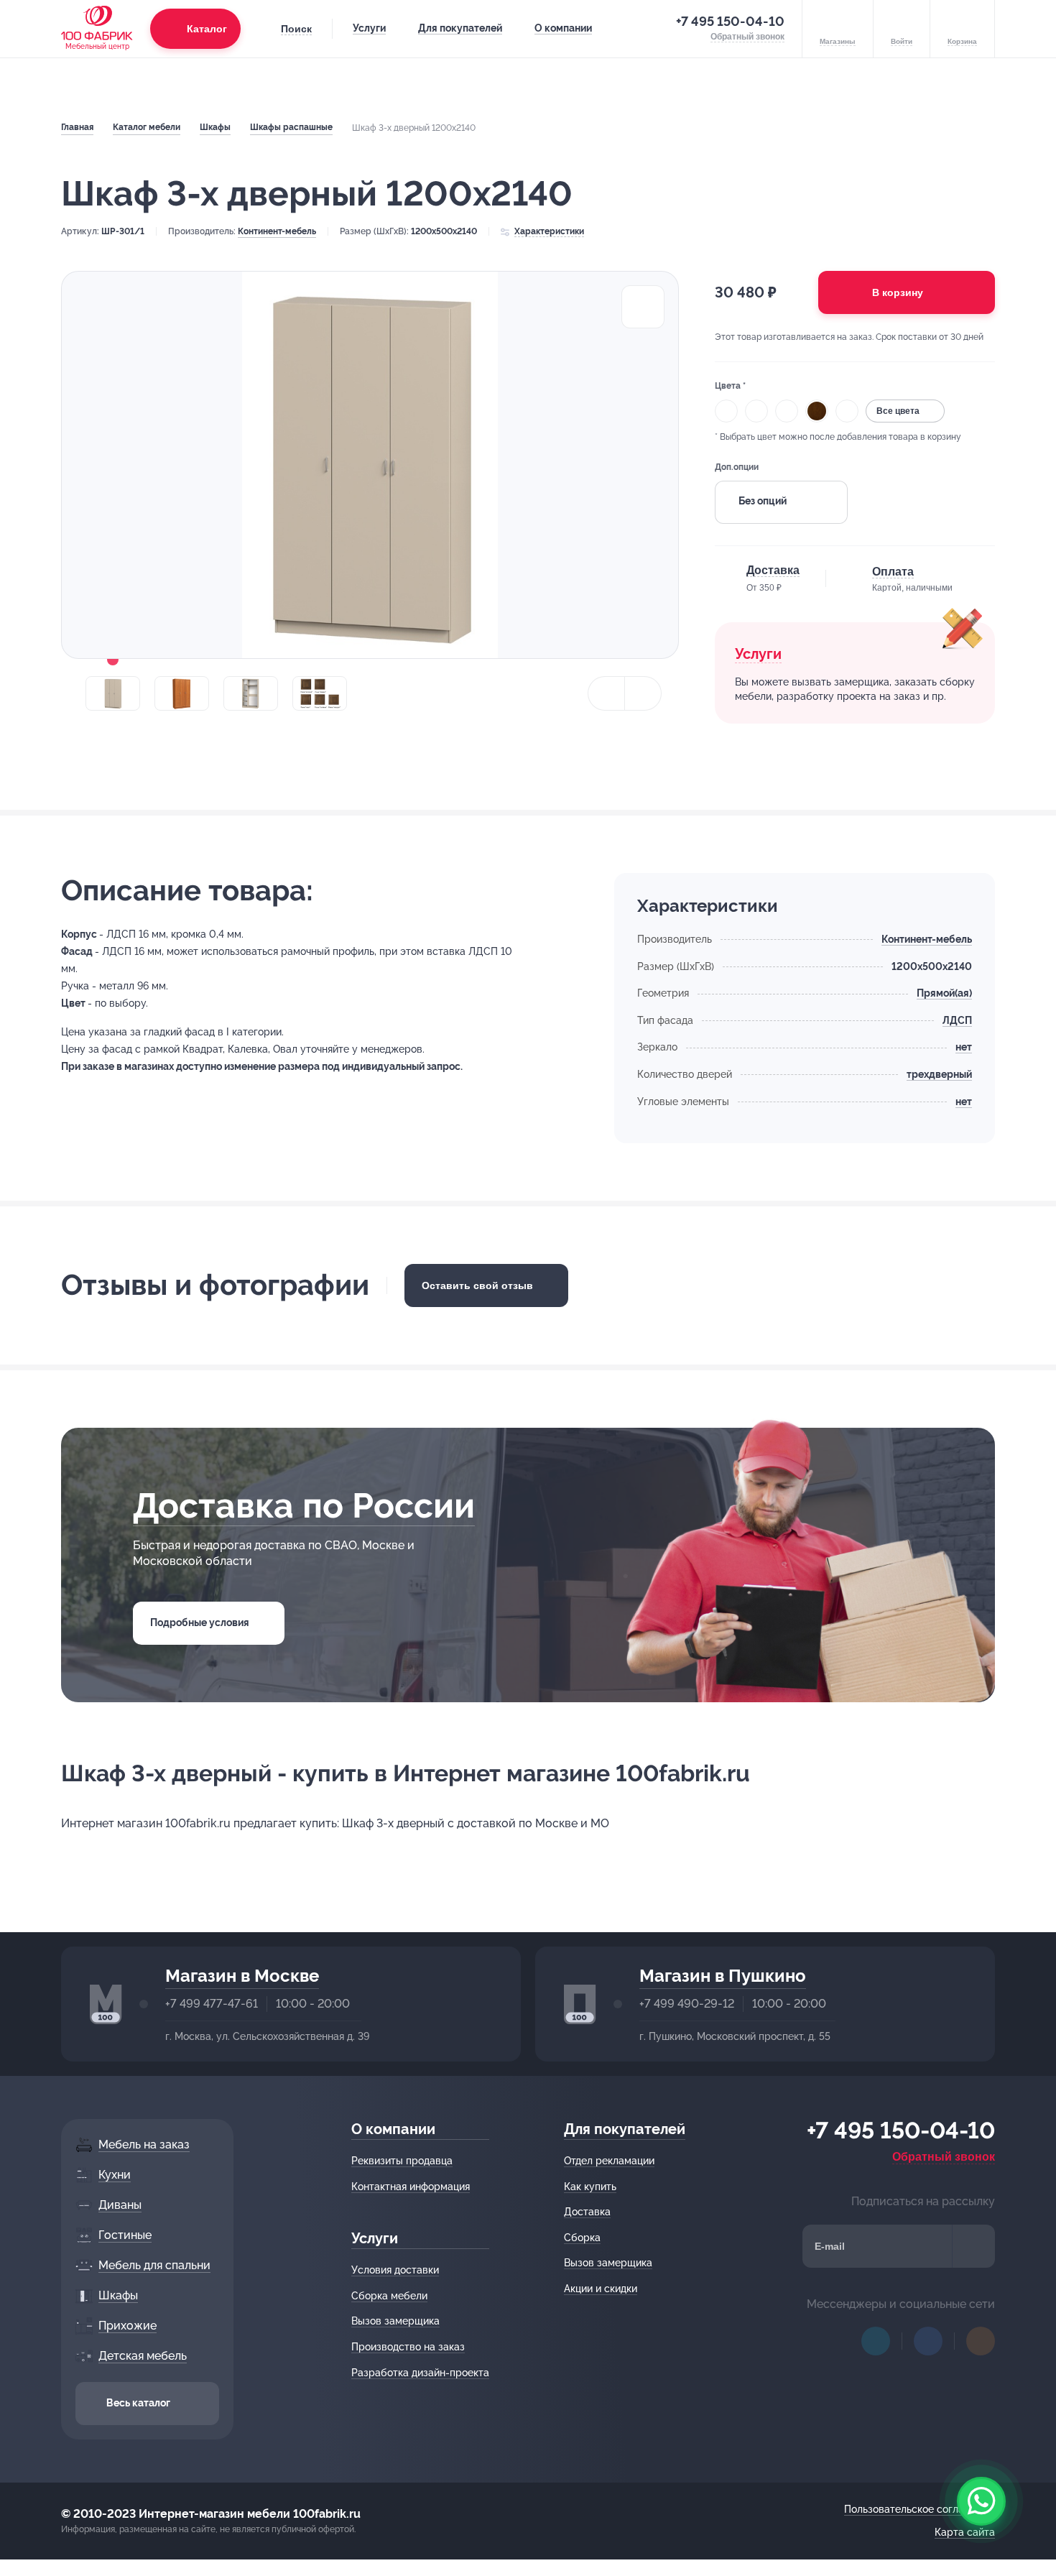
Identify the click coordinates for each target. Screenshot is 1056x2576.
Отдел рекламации (609, 2161)
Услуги (369, 28)
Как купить (590, 2187)
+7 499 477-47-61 (212, 2004)
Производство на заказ (408, 2347)
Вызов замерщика (395, 2321)
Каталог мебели (147, 127)
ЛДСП (957, 1020)
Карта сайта (965, 2532)
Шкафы (215, 127)
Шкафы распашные (291, 127)
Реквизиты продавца (402, 2161)
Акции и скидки (601, 2289)
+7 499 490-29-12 (687, 2004)
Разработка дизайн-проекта (420, 2373)
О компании (563, 28)
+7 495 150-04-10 (730, 21)
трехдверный (939, 1074)
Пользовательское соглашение (920, 2509)
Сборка (582, 2238)
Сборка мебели (389, 2296)
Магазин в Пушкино (723, 1976)
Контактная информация (411, 2187)
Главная (77, 127)
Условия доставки (395, 2270)
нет (964, 1047)
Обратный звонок (944, 2157)
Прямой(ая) (944, 993)
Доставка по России (304, 1505)
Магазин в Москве (242, 1976)
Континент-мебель (277, 231)
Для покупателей (460, 28)
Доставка (587, 2212)
